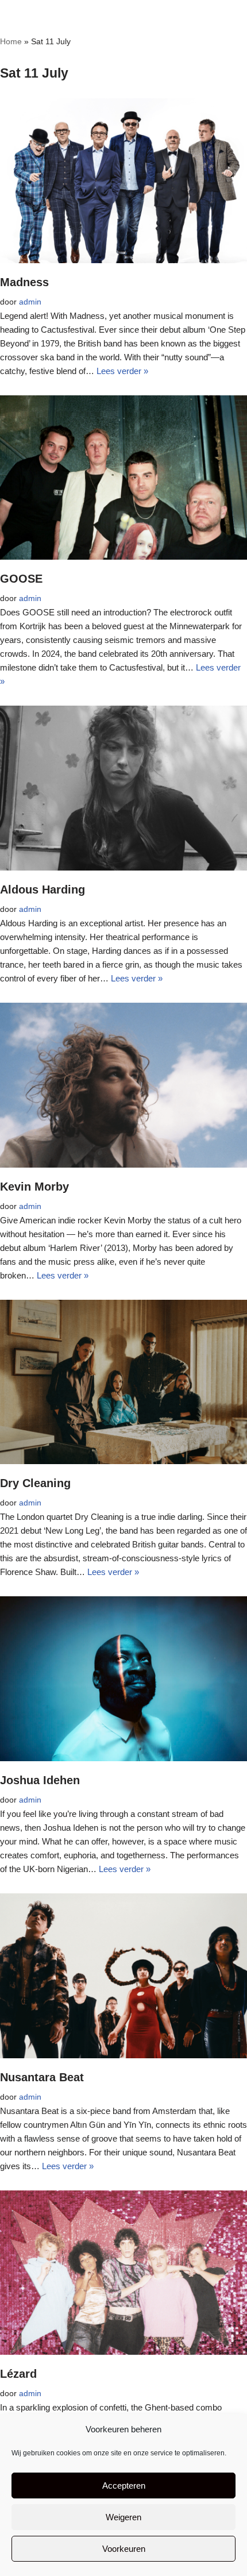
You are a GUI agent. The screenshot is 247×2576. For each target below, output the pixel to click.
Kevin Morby (34, 1187)
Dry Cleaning (35, 1483)
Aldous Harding (43, 890)
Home (11, 41)
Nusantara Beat (42, 2077)
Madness (24, 282)
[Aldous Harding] (123, 788)
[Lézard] (123, 2273)
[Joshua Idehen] (123, 1679)
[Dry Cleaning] (123, 1382)
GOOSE (21, 579)
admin (30, 302)
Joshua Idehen (40, 1780)
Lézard (18, 2374)
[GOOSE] (123, 478)
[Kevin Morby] (123, 1085)
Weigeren (123, 2517)
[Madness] (123, 181)
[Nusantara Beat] (123, 1976)
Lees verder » (122, 371)
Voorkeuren (124, 2549)
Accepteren (124, 2485)
